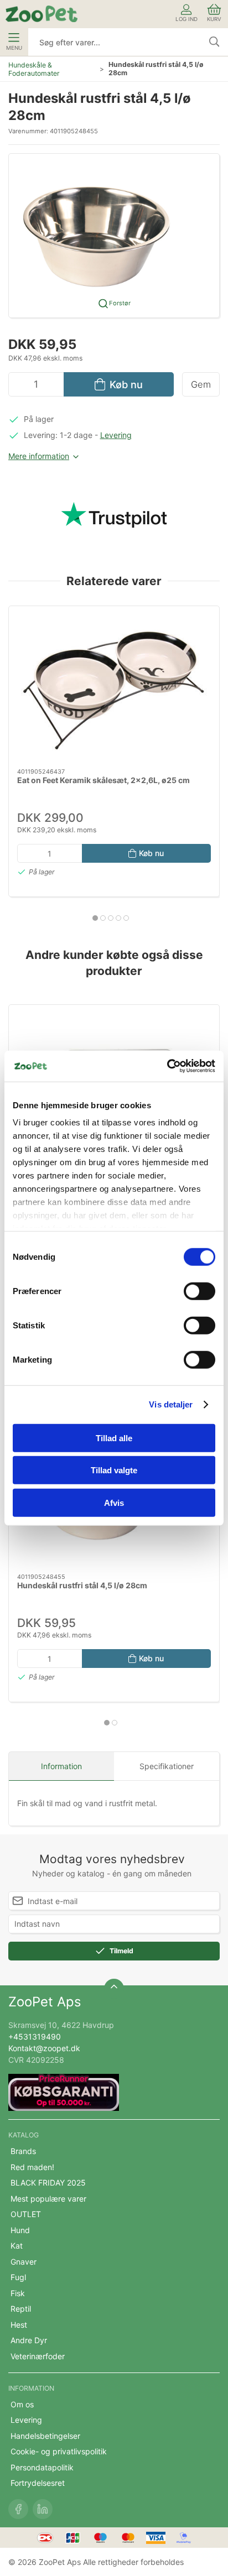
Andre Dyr (29, 2340)
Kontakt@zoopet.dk (44, 2048)
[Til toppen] (114, 1989)
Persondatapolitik (42, 2467)
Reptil (21, 2309)
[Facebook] (18, 2509)
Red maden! (32, 2167)
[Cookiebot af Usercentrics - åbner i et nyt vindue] (167, 1066)
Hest (19, 2325)
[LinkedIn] (43, 2509)
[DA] (42, 14)
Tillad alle (114, 1438)
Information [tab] (61, 1766)
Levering (116, 435)
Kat (17, 2246)
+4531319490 (35, 2037)
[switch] (199, 1291)
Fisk (18, 2293)
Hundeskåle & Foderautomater (34, 69)
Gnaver (24, 2262)
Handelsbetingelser (45, 2436)
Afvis (114, 1502)
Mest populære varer (48, 2199)
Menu (14, 48)
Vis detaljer (171, 1404)
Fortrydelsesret (38, 2483)
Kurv (214, 19)
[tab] (95, 918)
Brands (23, 2151)
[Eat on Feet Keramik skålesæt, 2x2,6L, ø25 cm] (114, 687)
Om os (22, 2404)
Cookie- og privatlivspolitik (59, 2451)
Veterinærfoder (38, 2356)
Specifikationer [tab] (167, 1766)
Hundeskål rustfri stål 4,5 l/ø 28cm (82, 1585)
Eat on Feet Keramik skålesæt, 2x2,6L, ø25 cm (103, 780)
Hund (20, 2230)
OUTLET (26, 2214)
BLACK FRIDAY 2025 (48, 2183)
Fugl (18, 2277)
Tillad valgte (114, 1470)
